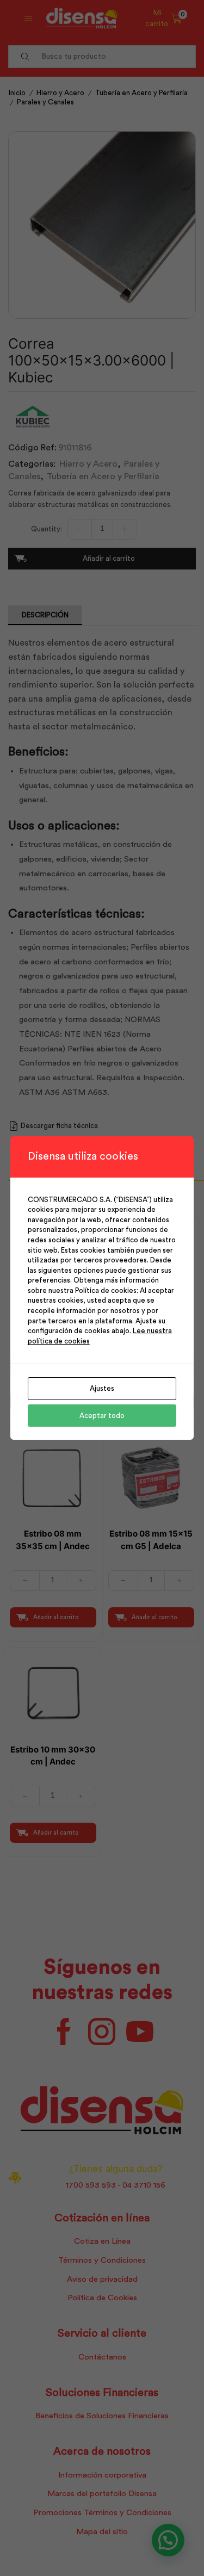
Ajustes (102, 1388)
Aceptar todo (102, 1416)
